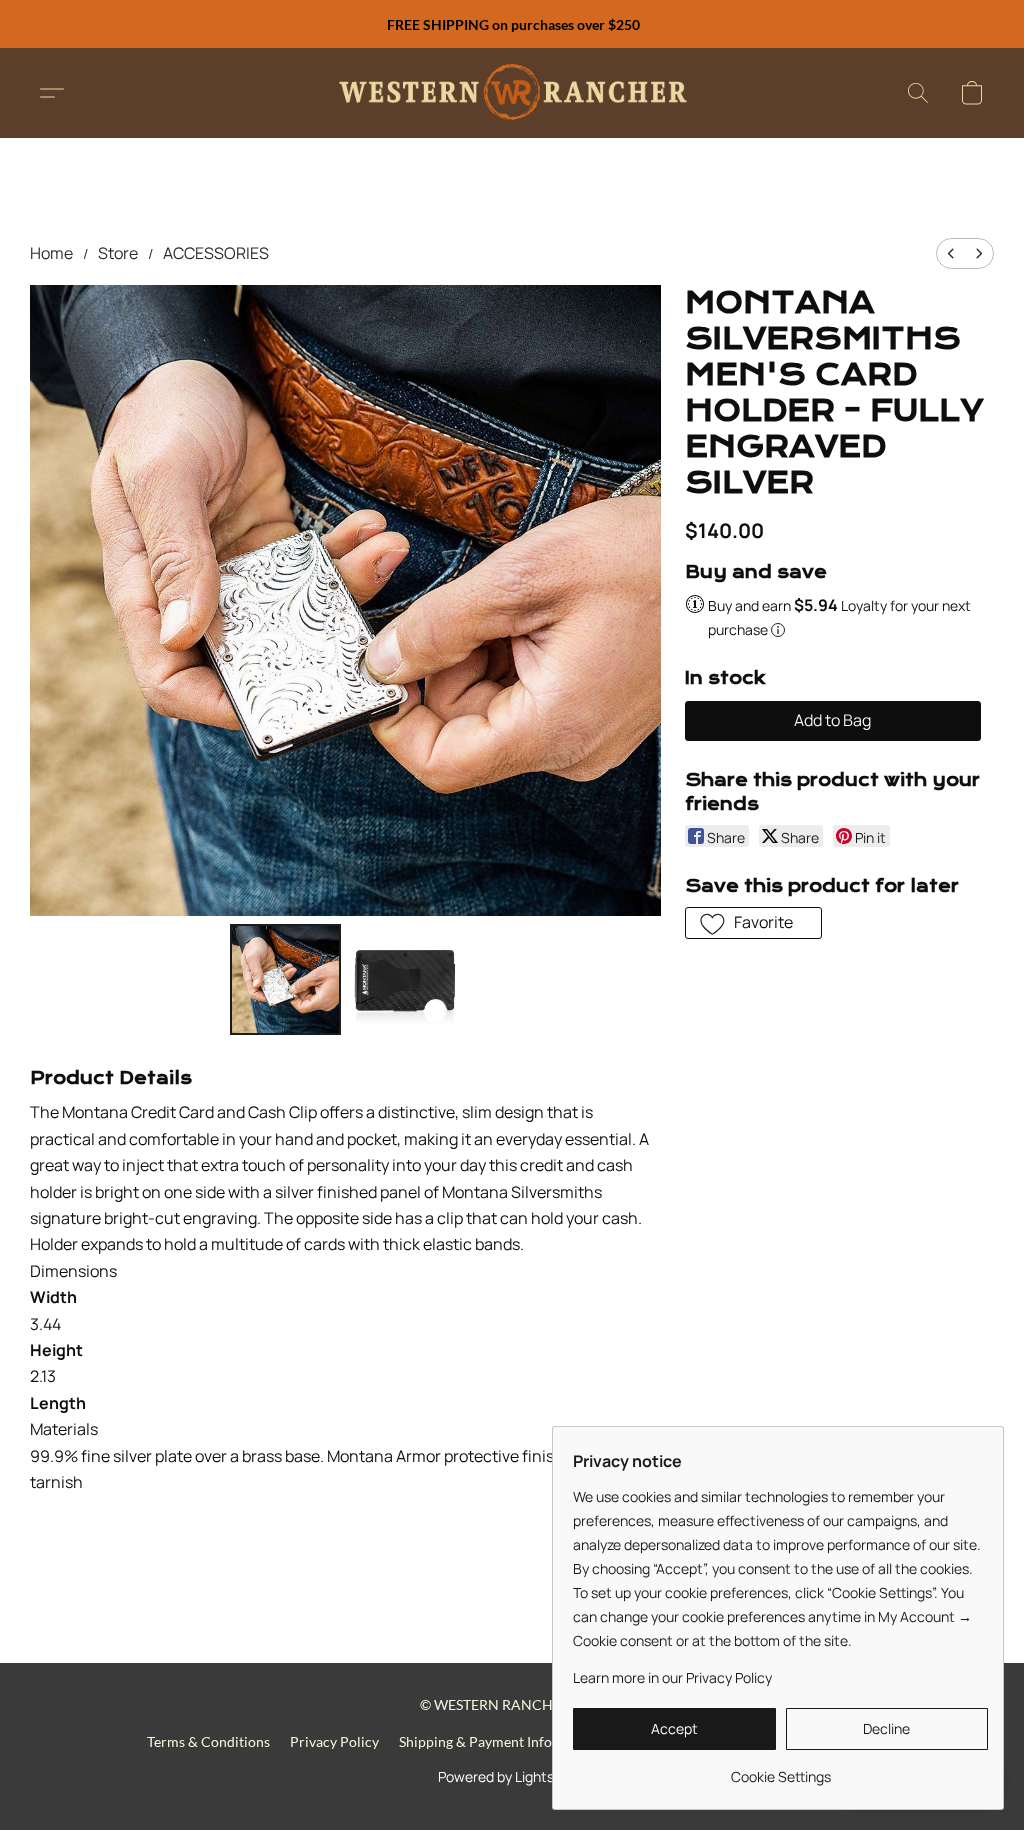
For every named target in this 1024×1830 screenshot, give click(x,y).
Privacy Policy (334, 1741)
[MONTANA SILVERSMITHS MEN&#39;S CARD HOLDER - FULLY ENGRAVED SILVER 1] (405, 980)
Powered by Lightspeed (512, 1776)
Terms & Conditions (208, 1741)
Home (51, 253)
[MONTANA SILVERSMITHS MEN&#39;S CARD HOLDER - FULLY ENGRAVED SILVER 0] (286, 980)
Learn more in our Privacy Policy (672, 1677)
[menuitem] (951, 253)
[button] (512, 93)
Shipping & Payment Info (475, 1741)
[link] (780, 1769)
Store (118, 253)
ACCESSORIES (216, 253)
